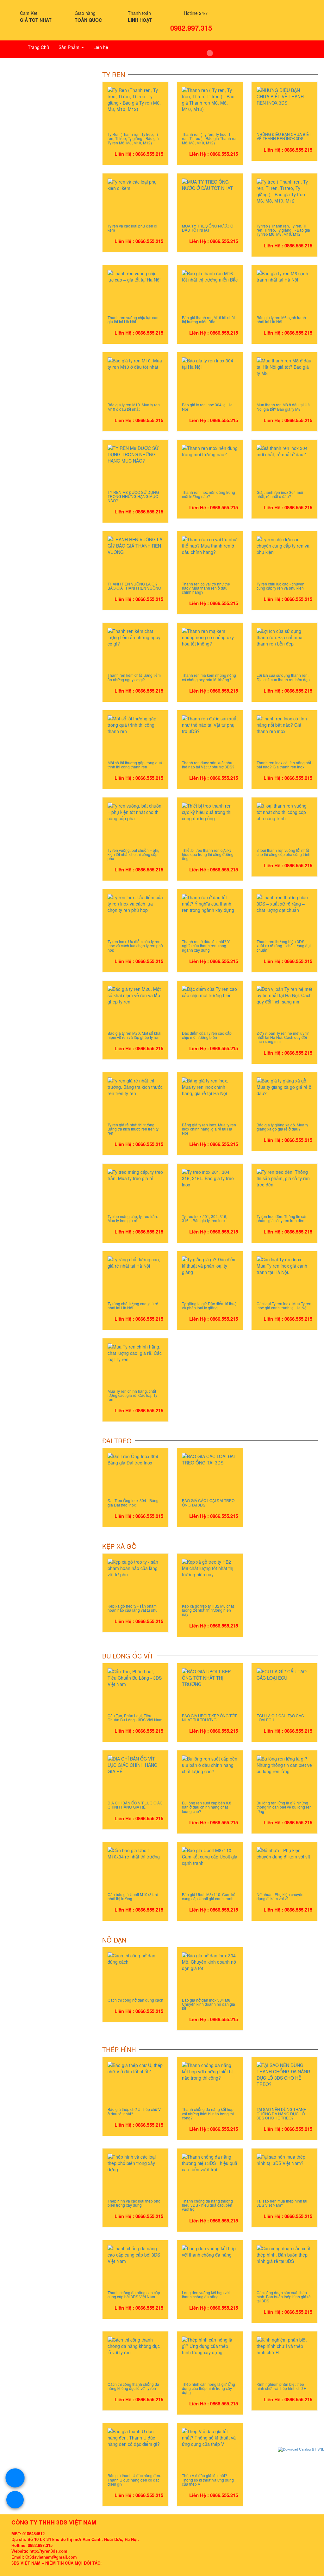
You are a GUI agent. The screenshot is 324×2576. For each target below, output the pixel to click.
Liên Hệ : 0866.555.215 (139, 154)
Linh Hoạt (140, 20)
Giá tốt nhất (36, 20)
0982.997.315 (191, 27)
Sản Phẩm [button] (70, 47)
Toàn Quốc (88, 20)
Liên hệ (101, 47)
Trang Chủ (38, 47)
